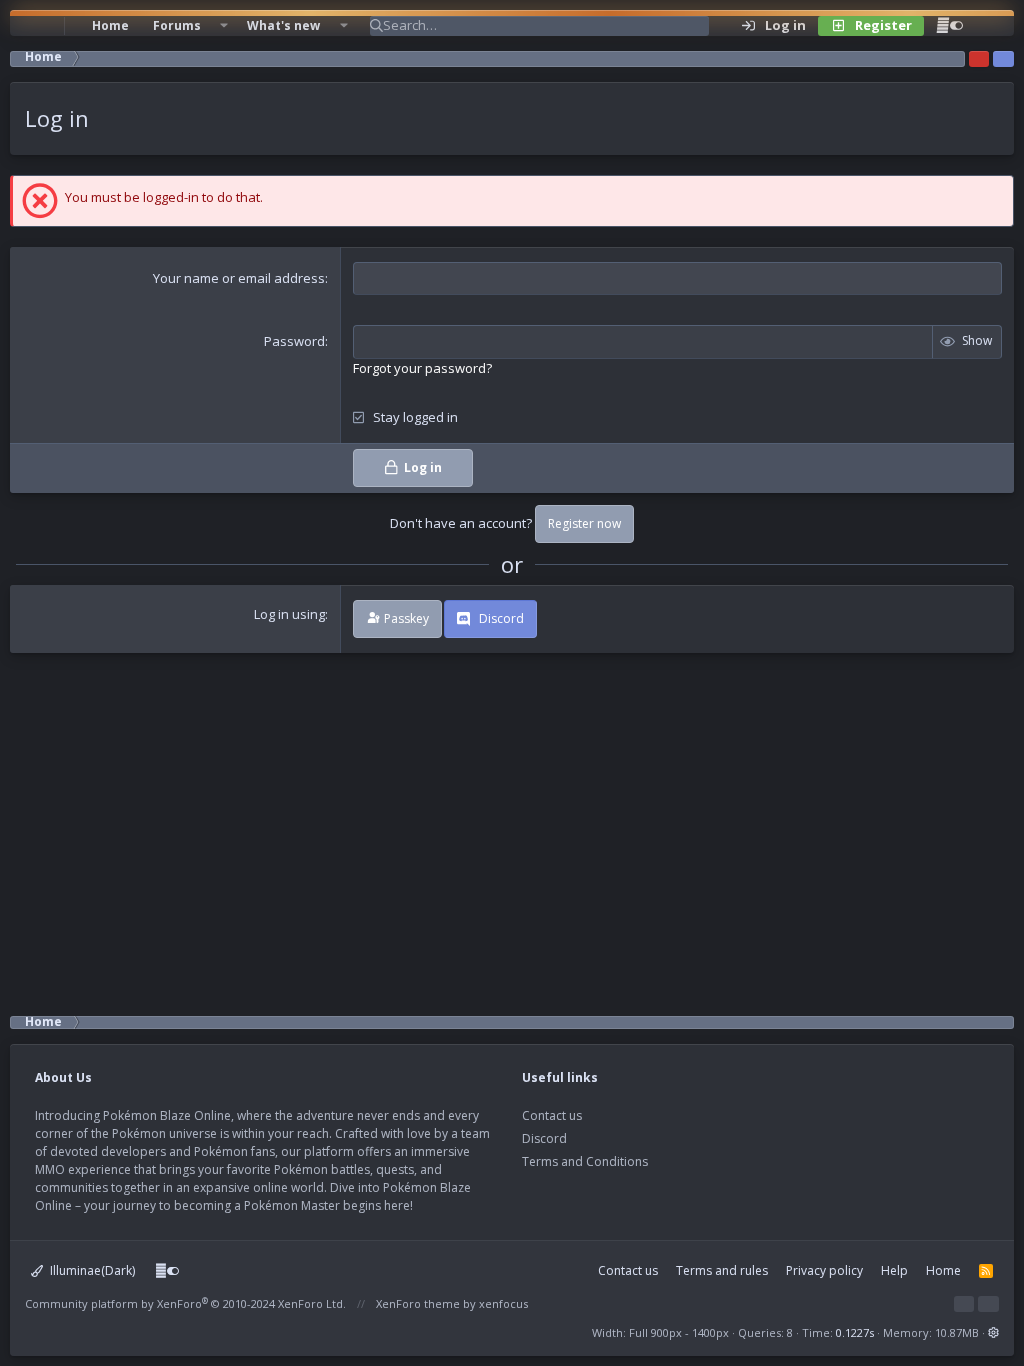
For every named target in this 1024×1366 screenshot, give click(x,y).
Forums (177, 25)
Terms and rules (722, 1270)
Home (110, 25)
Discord (544, 1138)
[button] (224, 26)
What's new (283, 25)
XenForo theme (418, 1303)
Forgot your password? (422, 368)
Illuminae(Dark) (91, 1270)
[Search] (987, 26)
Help (894, 1270)
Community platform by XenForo (185, 1303)
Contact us (552, 1115)
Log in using (289, 614)
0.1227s (855, 1332)
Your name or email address (239, 278)
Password (294, 341)
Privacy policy (824, 1270)
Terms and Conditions (585, 1161)
